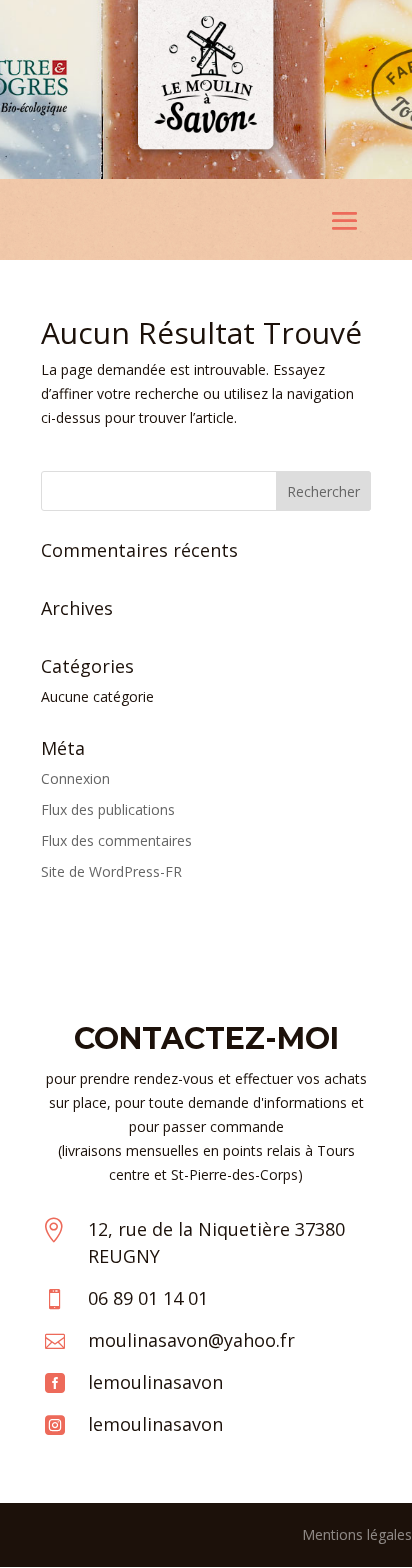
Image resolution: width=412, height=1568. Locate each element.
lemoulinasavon (155, 1382)
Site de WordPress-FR (111, 871)
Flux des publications (108, 809)
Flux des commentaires (116, 840)
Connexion (75, 778)
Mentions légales (357, 1534)
